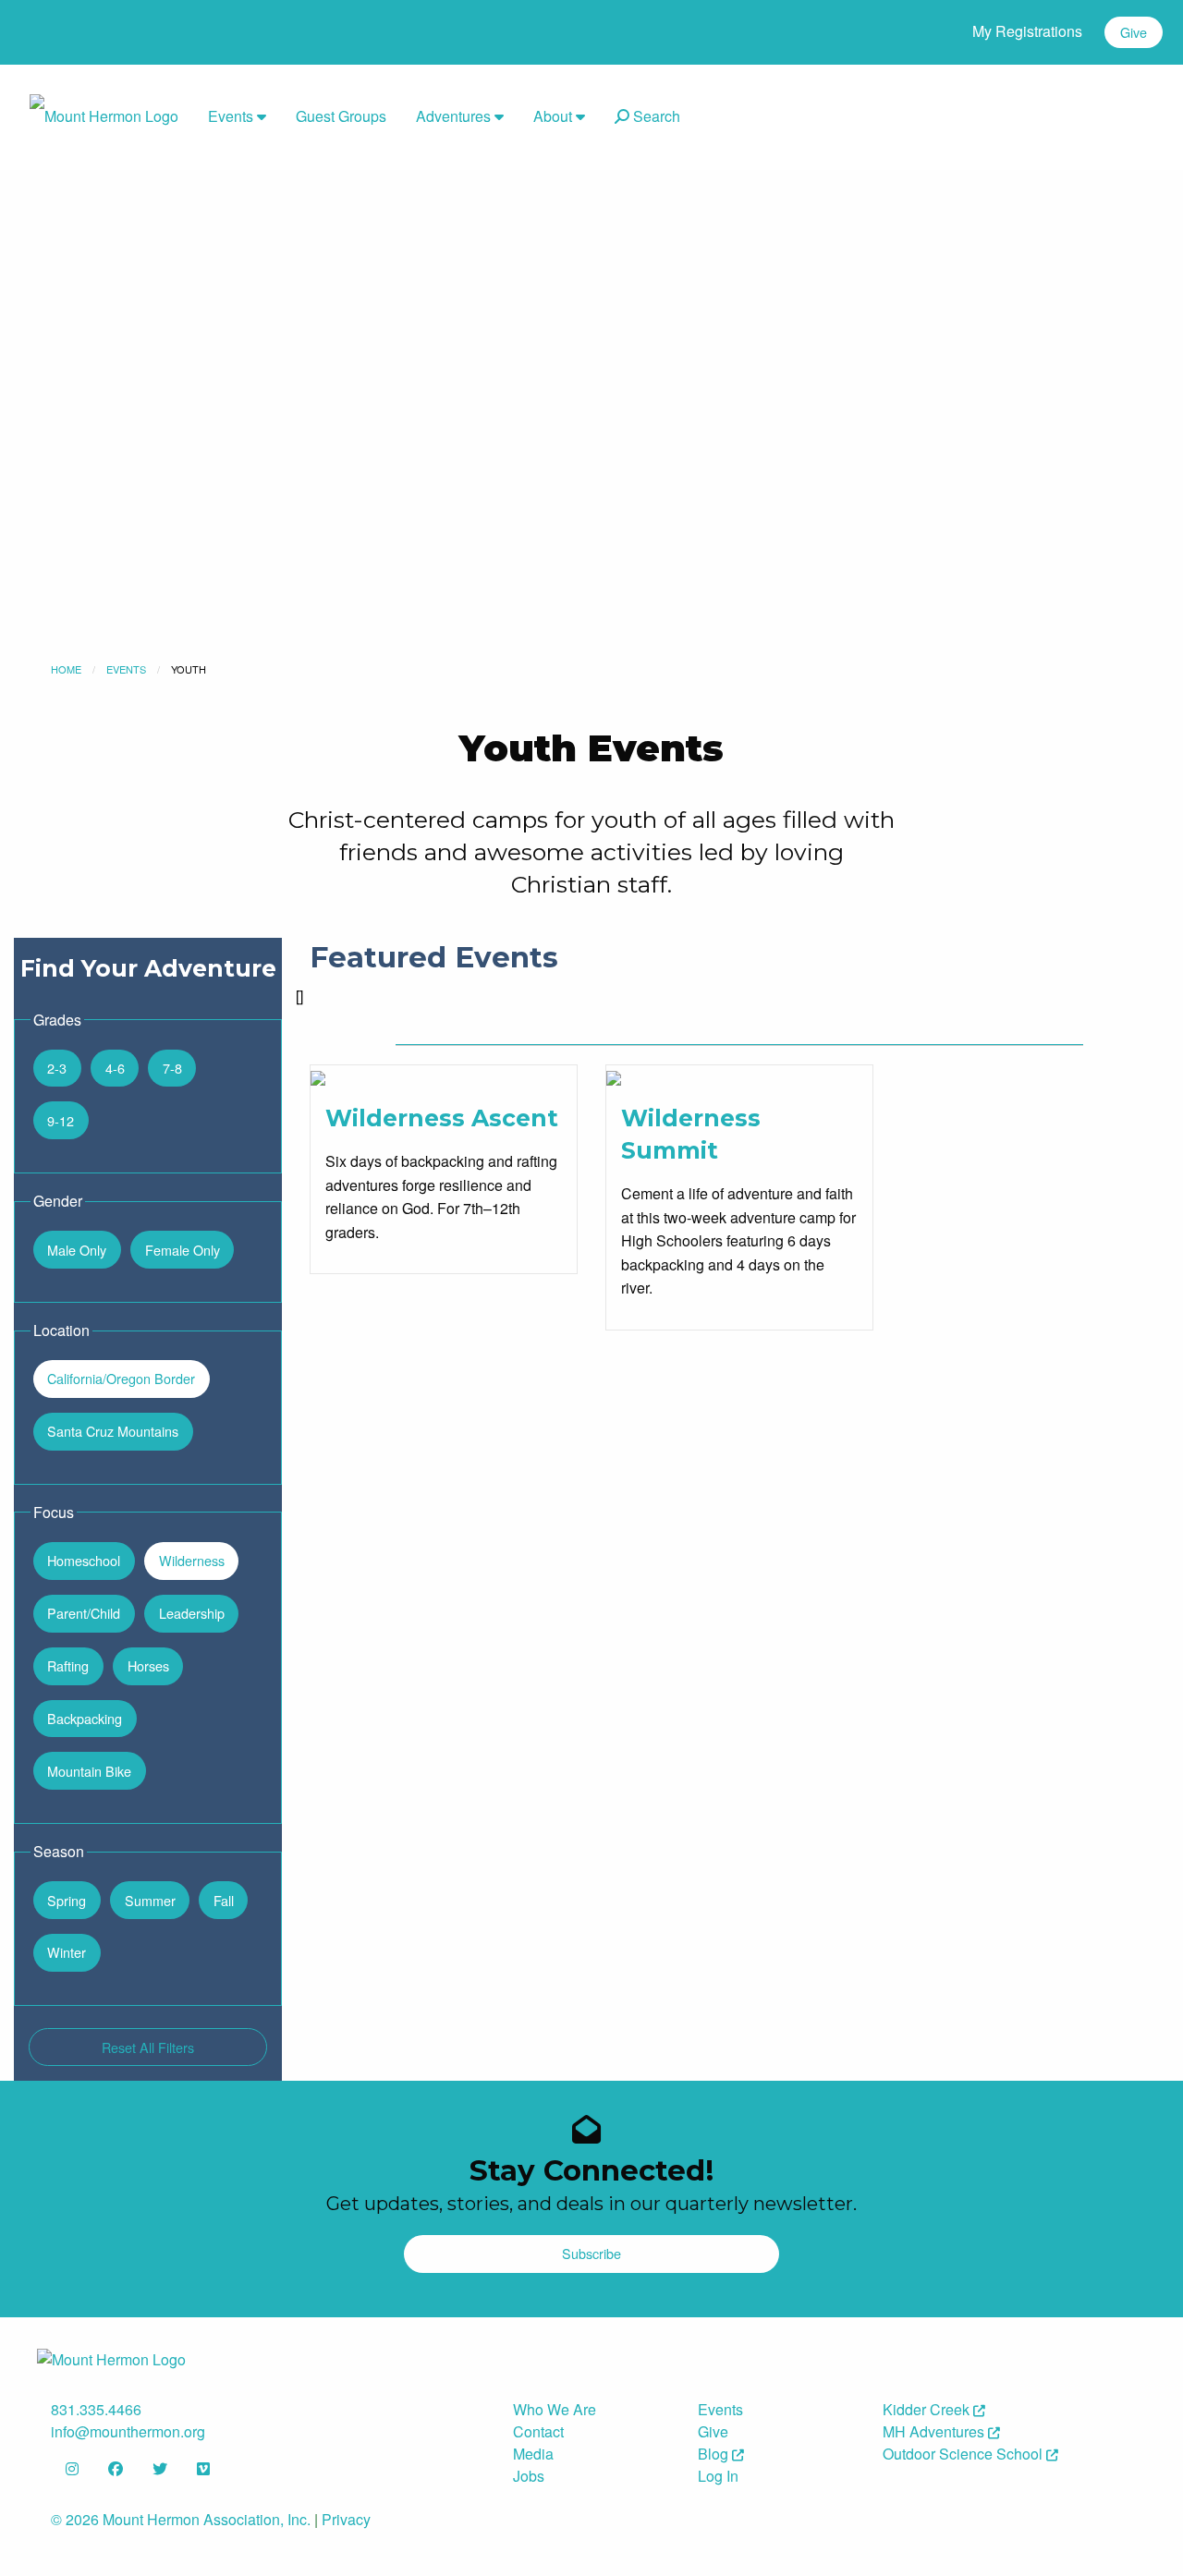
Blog (715, 2454)
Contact (538, 2431)
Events (232, 116)
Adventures (455, 116)
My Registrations (1027, 31)
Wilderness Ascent (442, 1118)
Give (1134, 32)
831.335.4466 (96, 2409)
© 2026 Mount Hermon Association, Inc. (181, 2519)
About (555, 116)
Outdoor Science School (964, 2454)
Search (655, 116)
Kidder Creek (928, 2409)
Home (66, 669)
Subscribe (591, 2253)
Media (533, 2454)
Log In (718, 2476)
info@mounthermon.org (128, 2431)
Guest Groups (341, 116)
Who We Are (555, 2409)
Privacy (346, 2519)
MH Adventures (935, 2431)
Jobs (529, 2476)
